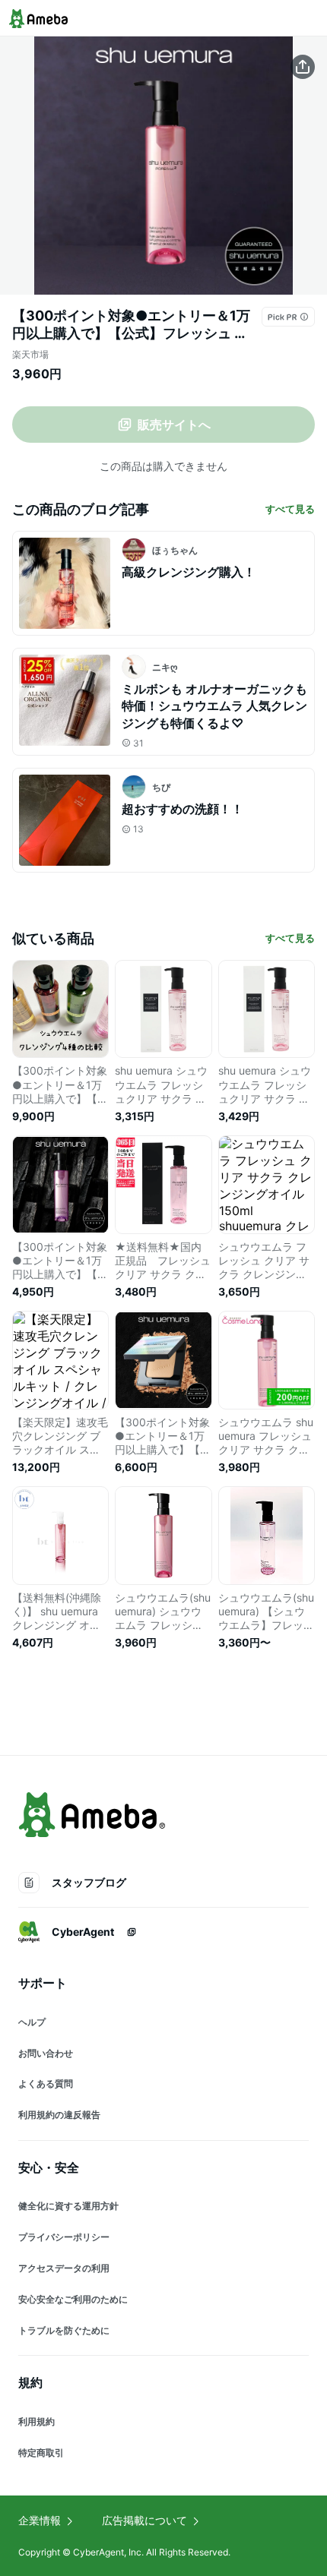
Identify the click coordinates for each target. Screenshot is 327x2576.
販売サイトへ (174, 425)
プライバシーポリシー (64, 2237)
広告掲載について (144, 2520)
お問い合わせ (46, 2053)
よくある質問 (46, 2084)
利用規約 (37, 2421)
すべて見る (290, 509)
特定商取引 (41, 2453)
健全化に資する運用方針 (68, 2206)
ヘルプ (32, 2022)
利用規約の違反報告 (59, 2115)
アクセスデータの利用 (64, 2268)
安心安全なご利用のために (73, 2299)
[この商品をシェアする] (303, 67)
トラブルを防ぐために (64, 2330)
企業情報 (40, 2520)
